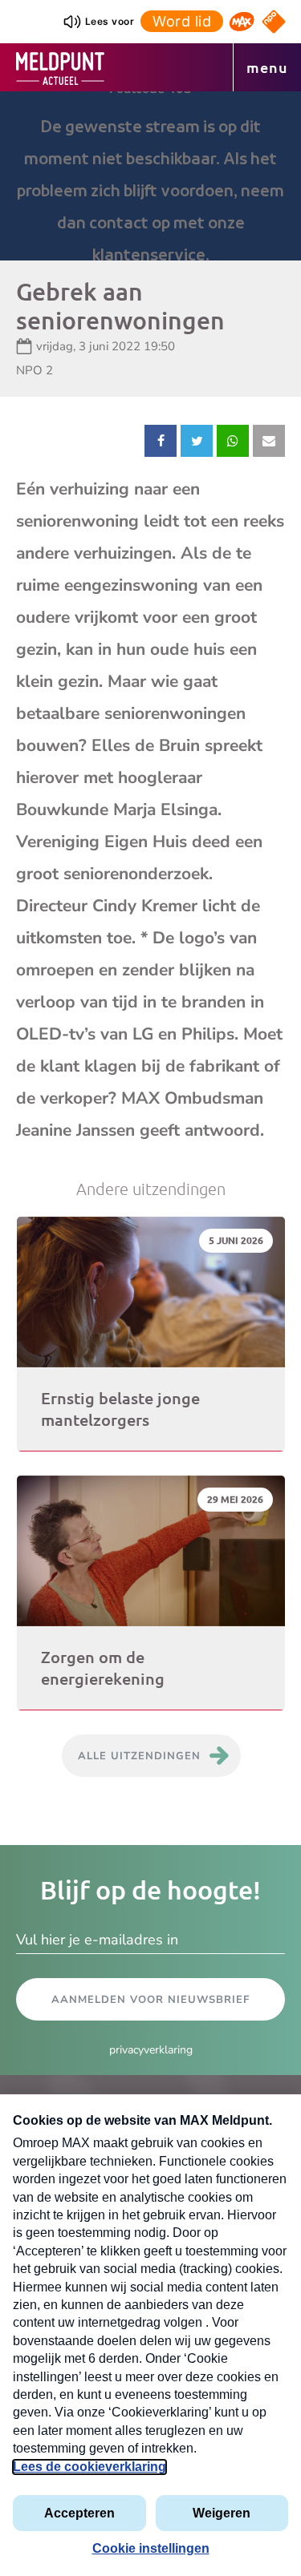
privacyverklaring (151, 2050)
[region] (150, 176)
